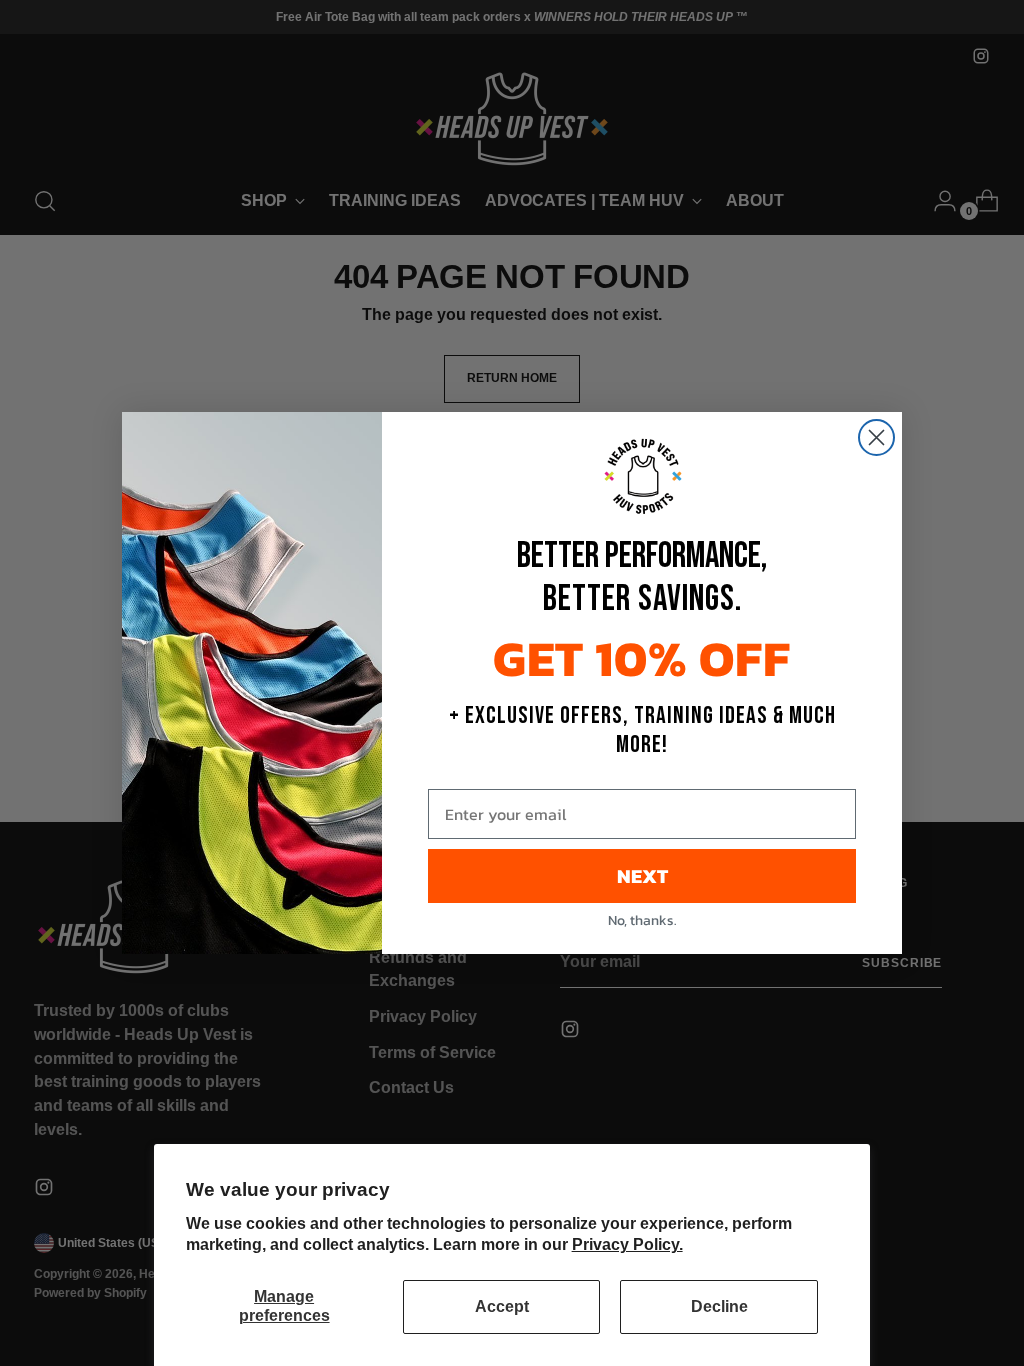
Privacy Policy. (627, 1244)
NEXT (642, 876)
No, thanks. (642, 920)
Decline (719, 1306)
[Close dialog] (876, 437)
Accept (502, 1306)
